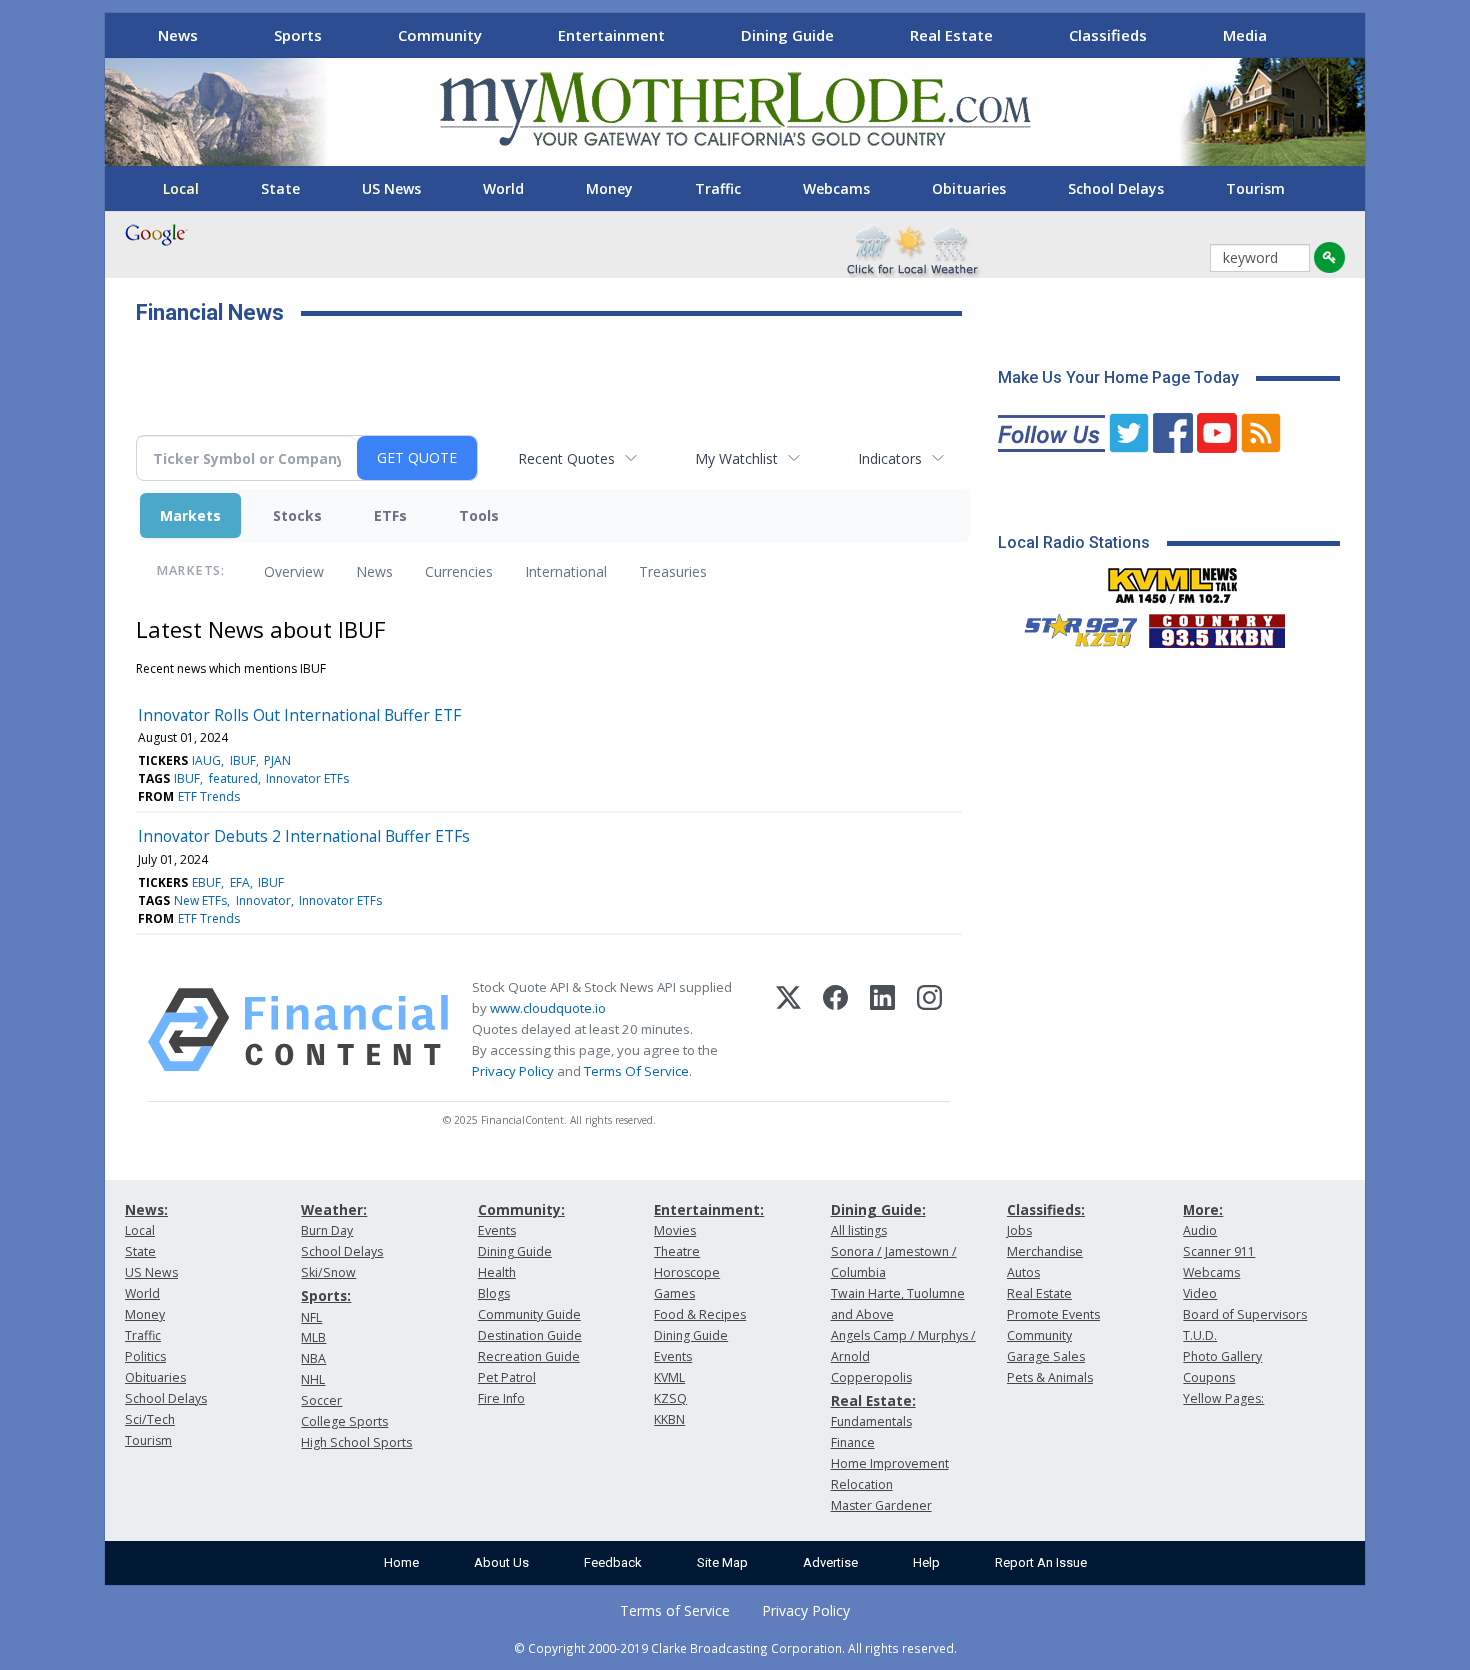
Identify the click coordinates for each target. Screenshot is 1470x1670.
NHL (313, 1379)
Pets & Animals (1050, 1377)
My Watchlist (736, 458)
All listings (859, 1230)
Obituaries (969, 188)
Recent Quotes (566, 458)
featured (233, 778)
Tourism (1255, 188)
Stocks (297, 515)
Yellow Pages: (1223, 1398)
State (280, 188)
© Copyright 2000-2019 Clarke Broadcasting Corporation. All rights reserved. (735, 1648)
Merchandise (1045, 1251)
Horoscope (687, 1272)
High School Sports (356, 1442)
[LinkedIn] (882, 1030)
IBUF (243, 760)
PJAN (277, 760)
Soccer (321, 1400)
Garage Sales (1046, 1356)
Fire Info (501, 1398)
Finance (853, 1442)
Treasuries (673, 571)
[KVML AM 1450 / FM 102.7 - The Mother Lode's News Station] (1173, 580)
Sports (298, 35)
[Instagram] (929, 1030)
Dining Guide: (878, 1209)
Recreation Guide (529, 1356)
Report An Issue (1041, 1562)
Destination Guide (530, 1335)
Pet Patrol (507, 1377)
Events (497, 1230)
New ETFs (200, 900)
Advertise (830, 1562)
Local (181, 188)
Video (1200, 1293)
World (503, 188)
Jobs (1019, 1230)
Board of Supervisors (1245, 1314)
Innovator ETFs (307, 778)
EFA (240, 882)
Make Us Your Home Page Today (1118, 377)
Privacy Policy (513, 1071)
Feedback (613, 1562)
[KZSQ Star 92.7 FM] (1072, 626)
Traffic (718, 188)
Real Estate (951, 35)
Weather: (334, 1209)
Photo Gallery (1222, 1356)
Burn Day (327, 1230)
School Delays (1116, 188)
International (566, 571)
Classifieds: (1046, 1209)
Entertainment (611, 35)
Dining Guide (787, 35)
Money (609, 188)
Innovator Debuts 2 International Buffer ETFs (304, 836)
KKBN (669, 1419)
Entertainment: (709, 1209)
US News (391, 188)
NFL (311, 1317)
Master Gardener (881, 1505)
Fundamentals (871, 1421)
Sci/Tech (150, 1419)
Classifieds (1108, 35)
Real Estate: (873, 1400)
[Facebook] (835, 1030)
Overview (294, 571)
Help (926, 1562)
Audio (1200, 1230)
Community (440, 35)
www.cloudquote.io (548, 1008)
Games (674, 1293)
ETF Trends (209, 796)
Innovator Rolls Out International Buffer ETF (299, 715)
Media (1245, 35)
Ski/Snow (328, 1272)
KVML (669, 1377)
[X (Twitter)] (788, 1030)
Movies (675, 1230)
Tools (479, 515)
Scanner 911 (1219, 1251)
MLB (313, 1337)
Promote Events (1053, 1314)
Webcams (836, 188)
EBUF (206, 882)
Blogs (494, 1293)
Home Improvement (890, 1463)
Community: (521, 1209)
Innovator (263, 900)
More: (1203, 1209)
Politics (145, 1356)
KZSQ (670, 1398)
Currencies (459, 571)
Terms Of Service (636, 1071)
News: (146, 1209)
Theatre (677, 1251)
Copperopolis (871, 1377)
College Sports (344, 1421)
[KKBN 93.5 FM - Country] (1216, 626)
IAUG (206, 760)
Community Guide (529, 1314)
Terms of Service (675, 1610)
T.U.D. (1200, 1335)
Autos (1023, 1272)
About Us (501, 1562)
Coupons (1209, 1377)
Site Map (722, 1562)
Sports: (326, 1295)
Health (497, 1272)
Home (401, 1562)
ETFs (390, 515)
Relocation (862, 1484)
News (178, 35)
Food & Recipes (700, 1314)
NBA (313, 1358)
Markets (190, 515)
